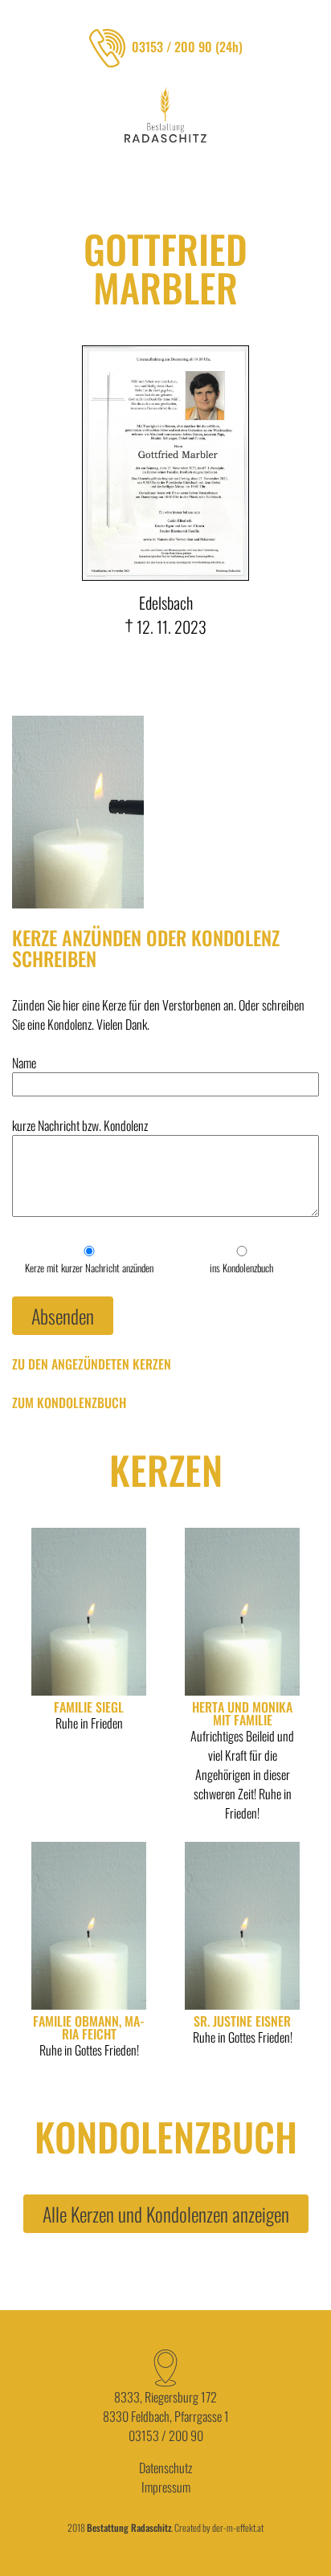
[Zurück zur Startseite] (165, 115)
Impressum (166, 2487)
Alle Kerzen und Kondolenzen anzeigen (166, 2214)
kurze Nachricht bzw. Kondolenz (80, 1125)
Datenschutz (165, 2468)
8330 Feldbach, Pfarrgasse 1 (166, 2416)
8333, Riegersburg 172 (165, 2397)
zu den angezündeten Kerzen (92, 1364)
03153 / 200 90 (166, 2435)
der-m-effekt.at (238, 2527)
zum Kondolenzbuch (69, 1402)
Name (24, 1063)
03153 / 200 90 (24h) (187, 47)
